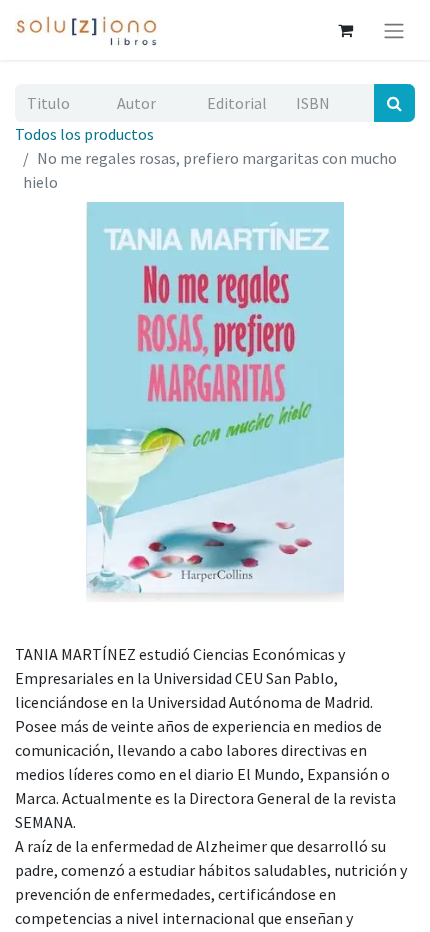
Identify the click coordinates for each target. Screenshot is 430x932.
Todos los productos (84, 134)
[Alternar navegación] (394, 30)
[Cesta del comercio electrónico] (345, 30)
